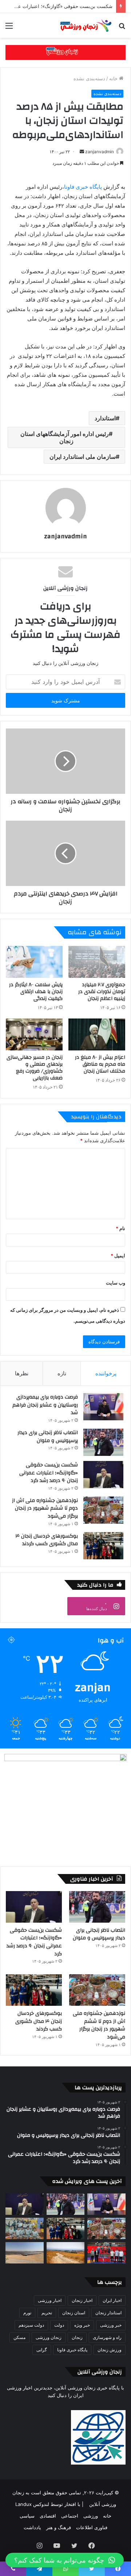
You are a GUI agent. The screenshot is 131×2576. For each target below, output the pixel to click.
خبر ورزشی (111, 2325)
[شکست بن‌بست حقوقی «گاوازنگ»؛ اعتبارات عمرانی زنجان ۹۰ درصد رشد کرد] (103, 1475)
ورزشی (91, 2516)
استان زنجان (74, 2313)
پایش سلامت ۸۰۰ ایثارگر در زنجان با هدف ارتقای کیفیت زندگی (36, 992)
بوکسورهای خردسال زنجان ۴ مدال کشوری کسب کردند (47, 1540)
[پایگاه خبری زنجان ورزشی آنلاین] (84, 25)
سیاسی (27, 2516)
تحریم (47, 2313)
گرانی (42, 2350)
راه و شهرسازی (107, 2337)
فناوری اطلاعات (92, 2527)
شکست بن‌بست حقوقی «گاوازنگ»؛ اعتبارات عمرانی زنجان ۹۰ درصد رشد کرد (49, 1473)
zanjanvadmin (100, 152)
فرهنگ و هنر (59, 2527)
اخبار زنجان (82, 2300)
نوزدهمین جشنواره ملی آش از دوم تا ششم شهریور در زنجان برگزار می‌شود (45, 1508)
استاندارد (105, 418)
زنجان (77, 2337)
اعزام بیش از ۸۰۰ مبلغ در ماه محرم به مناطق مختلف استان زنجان (100, 1064)
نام (120, 1228)
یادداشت (32, 2527)
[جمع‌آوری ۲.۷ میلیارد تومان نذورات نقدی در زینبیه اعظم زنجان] (97, 962)
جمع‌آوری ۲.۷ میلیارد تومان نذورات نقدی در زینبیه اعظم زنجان (102, 992)
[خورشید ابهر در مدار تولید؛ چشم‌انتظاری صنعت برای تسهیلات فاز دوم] (25, 2253)
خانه (114, 78)
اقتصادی (48, 2516)
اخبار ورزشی (50, 2300)
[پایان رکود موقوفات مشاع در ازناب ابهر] (66, 2253)
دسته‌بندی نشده (89, 78)
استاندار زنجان (108, 2313)
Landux (23, 2504)
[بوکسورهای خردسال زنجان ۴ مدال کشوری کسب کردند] (103, 1546)
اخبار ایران (112, 2300)
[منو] (9, 28)
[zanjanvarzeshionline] (65, 52)
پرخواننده (106, 1373)
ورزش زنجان (110, 2350)
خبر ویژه (82, 2325)
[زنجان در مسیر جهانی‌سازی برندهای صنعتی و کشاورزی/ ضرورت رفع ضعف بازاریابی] (34, 1034)
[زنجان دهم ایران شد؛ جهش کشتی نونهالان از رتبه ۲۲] (106, 2253)
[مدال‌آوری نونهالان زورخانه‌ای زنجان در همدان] (25, 2228)
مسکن (19, 2337)
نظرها (22, 1373)
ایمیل (118, 1256)
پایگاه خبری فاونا (83, 187)
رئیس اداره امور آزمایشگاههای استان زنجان (65, 437)
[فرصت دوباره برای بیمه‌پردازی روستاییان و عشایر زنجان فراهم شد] (103, 1407)
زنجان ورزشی (49, 2337)
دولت (59, 2325)
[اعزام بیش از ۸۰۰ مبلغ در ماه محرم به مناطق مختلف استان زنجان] (97, 1034)
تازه (62, 1373)
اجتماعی (70, 2516)
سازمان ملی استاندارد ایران (83, 457)
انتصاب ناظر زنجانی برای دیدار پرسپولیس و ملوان (48, 1437)
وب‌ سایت (116, 1283)
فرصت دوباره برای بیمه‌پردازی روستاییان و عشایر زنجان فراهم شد (45, 1405)
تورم (27, 2313)
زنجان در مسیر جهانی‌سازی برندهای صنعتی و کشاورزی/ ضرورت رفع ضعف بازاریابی (35, 1068)
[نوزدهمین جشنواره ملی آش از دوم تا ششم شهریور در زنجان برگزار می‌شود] (103, 1510)
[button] (65, 2560)
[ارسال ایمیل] (82, 152)
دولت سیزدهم (31, 2325)
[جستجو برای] (122, 28)
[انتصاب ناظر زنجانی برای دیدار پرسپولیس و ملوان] (103, 1442)
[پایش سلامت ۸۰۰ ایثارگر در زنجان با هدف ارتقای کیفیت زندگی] (34, 962)
